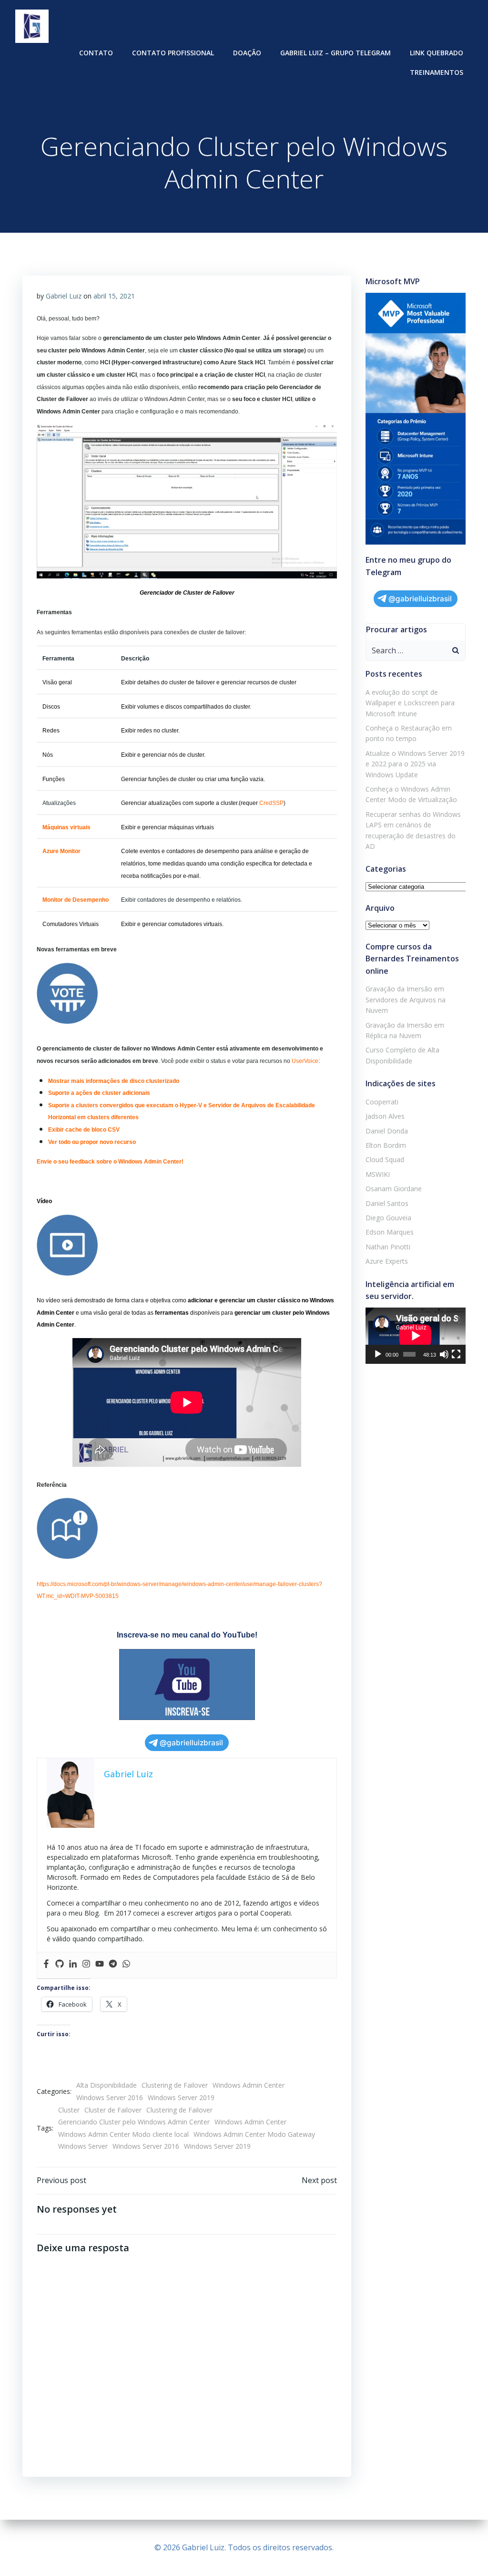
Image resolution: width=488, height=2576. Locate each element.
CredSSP (271, 803)
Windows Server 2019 (181, 2097)
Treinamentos (437, 72)
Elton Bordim (386, 1145)
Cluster (69, 2110)
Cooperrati (382, 1102)
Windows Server (83, 2146)
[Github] (60, 1965)
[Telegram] (113, 1965)
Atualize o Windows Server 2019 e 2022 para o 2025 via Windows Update (415, 764)
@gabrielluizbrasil (191, 1743)
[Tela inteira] (456, 1354)
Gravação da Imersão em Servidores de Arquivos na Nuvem (406, 999)
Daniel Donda (387, 1131)
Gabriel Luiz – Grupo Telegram (335, 53)
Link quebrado (437, 53)
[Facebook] (46, 1965)
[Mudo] (444, 1354)
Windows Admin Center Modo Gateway (254, 2134)
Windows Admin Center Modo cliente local (123, 2134)
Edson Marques (390, 1232)
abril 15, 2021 (114, 296)
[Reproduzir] (378, 1354)
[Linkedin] (73, 1965)
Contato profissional (173, 53)
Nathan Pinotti (388, 1247)
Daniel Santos (387, 1203)
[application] (416, 1336)
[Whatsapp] (126, 1965)
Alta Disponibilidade (107, 2085)
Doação (247, 53)
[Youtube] (100, 1965)
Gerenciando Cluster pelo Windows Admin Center (134, 2122)
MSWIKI (378, 1174)
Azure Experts (387, 1261)
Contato (96, 53)
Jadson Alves (385, 1116)
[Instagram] (86, 1965)
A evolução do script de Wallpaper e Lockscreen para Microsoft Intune (410, 703)
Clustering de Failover (175, 2085)
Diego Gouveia (388, 1218)
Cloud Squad (385, 1159)
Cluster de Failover (113, 2110)
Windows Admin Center (249, 2085)
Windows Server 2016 (110, 2097)
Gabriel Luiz (64, 296)
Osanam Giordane (394, 1189)
